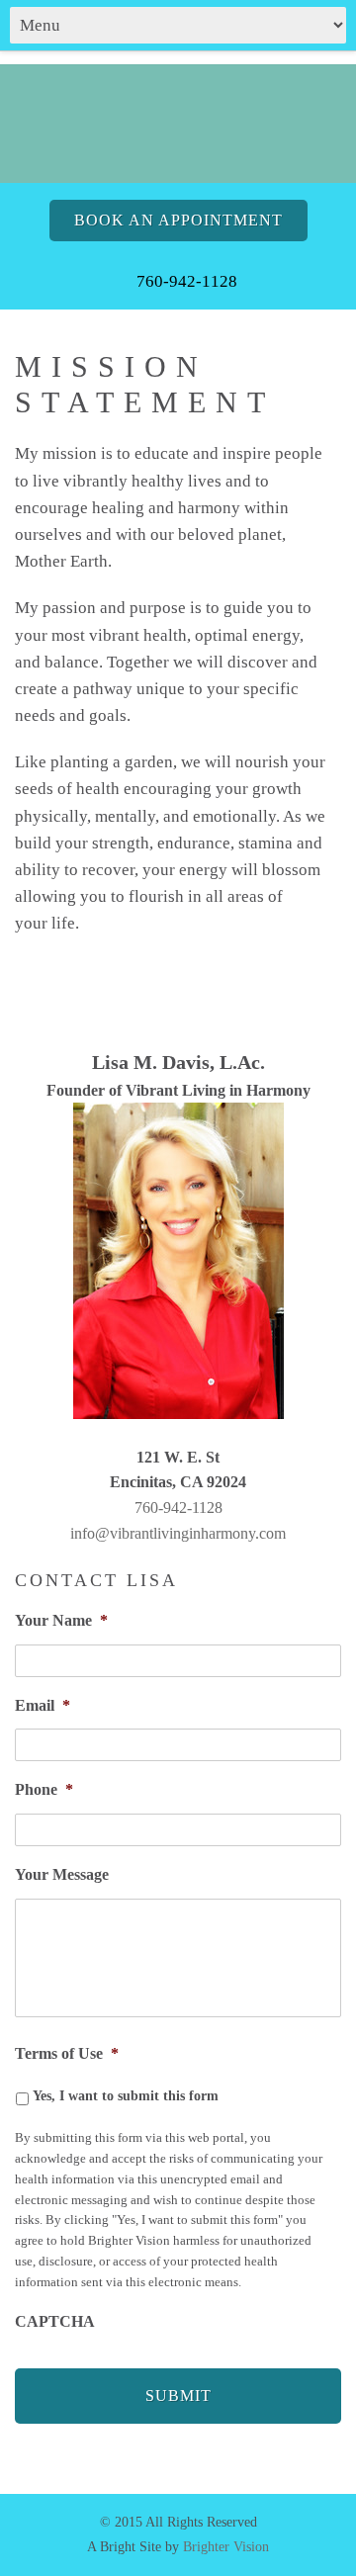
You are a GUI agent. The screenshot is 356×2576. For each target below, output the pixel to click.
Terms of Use (67, 2053)
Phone (44, 1789)
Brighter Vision (226, 2547)
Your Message (62, 1874)
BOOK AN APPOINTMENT (178, 220)
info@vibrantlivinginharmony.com (178, 1533)
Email (43, 1705)
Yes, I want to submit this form (126, 2096)
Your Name (61, 1620)
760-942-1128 (178, 1508)
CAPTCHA (55, 2321)
